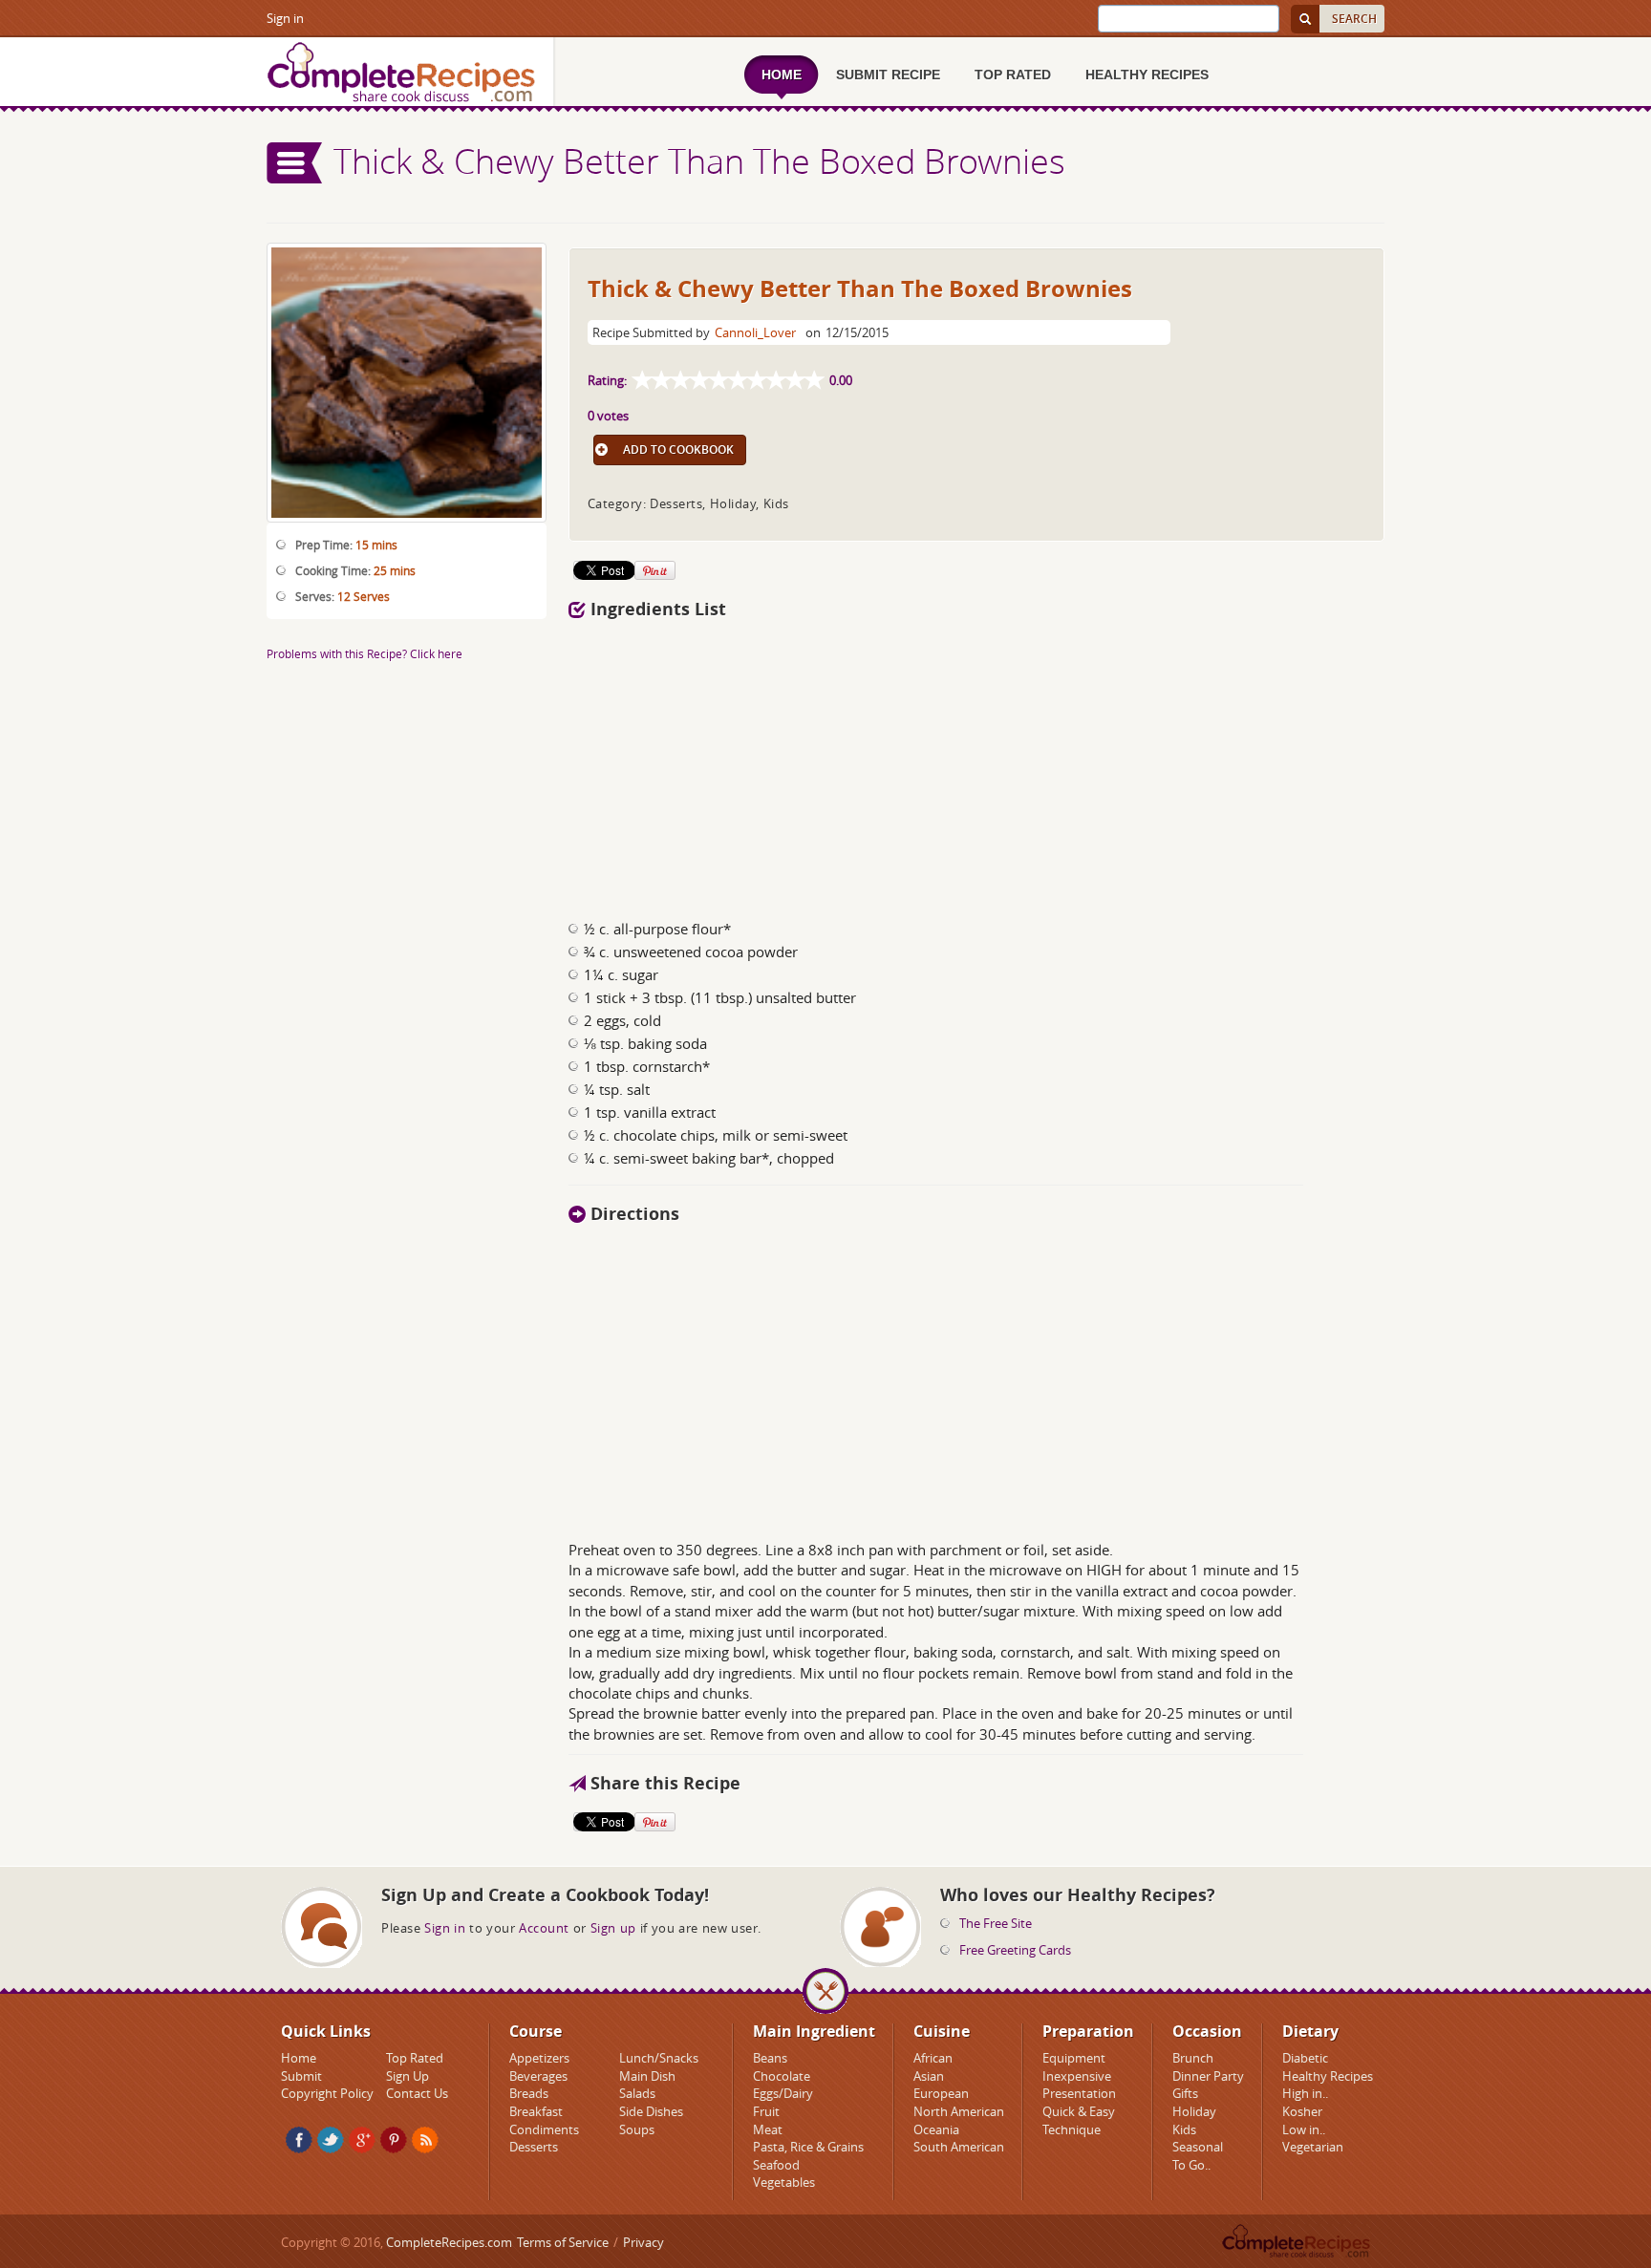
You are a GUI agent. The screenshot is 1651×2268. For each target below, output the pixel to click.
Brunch (1193, 2058)
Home (299, 2058)
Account (544, 1928)
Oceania (936, 2129)
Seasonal (1198, 2147)
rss (425, 2140)
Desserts (534, 2147)
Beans (770, 2058)
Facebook (299, 2140)
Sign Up (407, 2076)
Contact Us (417, 2093)
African (933, 2058)
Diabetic (1305, 2058)
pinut (394, 2140)
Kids (1184, 2129)
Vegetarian (1313, 2147)
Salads (637, 2093)
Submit (301, 2076)
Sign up (613, 1928)
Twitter (331, 2140)
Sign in (285, 18)
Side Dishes (651, 2111)
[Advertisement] (976, 762)
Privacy (643, 2242)
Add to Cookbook (678, 449)
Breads (529, 2093)
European (941, 2093)
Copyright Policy (327, 2093)
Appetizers (539, 2058)
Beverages (538, 2076)
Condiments (544, 2129)
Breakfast (536, 2111)
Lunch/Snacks (659, 2058)
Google (362, 2140)
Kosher (1302, 2111)
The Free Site (996, 1923)
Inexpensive (1077, 2076)
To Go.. (1191, 2165)
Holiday (1194, 2111)
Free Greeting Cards (1015, 1950)
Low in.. (1304, 2129)
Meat (768, 2129)
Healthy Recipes (1328, 2076)
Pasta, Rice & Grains (808, 2147)
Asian (929, 2076)
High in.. (1305, 2093)
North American (959, 2111)
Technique (1072, 2129)
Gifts (1185, 2093)
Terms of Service (563, 2242)
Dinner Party (1208, 2076)
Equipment (1074, 2058)
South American (959, 2147)
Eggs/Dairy (783, 2093)
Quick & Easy (1079, 2111)
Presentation (1079, 2093)
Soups (637, 2129)
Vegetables (784, 2182)
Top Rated (415, 2058)
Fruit (766, 2111)
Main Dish (647, 2076)
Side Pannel (295, 163)
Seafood (776, 2165)
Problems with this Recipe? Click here (365, 653)
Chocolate (782, 2076)
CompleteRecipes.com (449, 2242)
